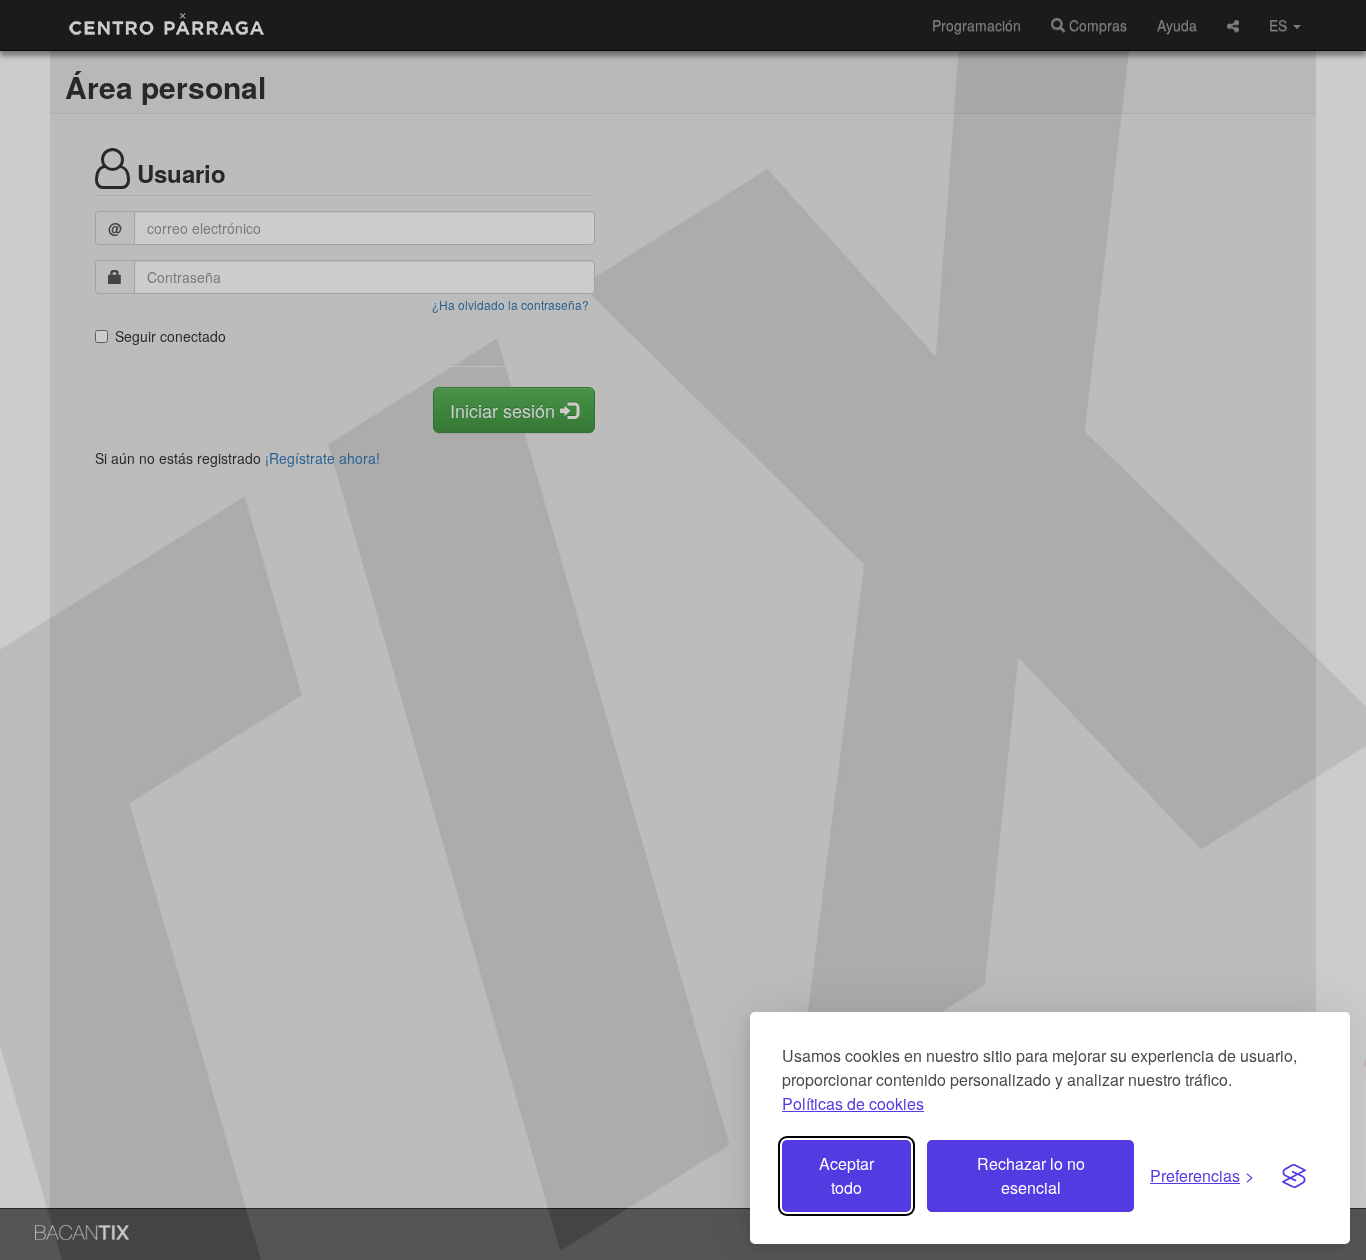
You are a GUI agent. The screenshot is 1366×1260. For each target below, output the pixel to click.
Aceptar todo (846, 1175)
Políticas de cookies (853, 1103)
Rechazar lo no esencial (1031, 1175)
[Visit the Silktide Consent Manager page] (1294, 1176)
